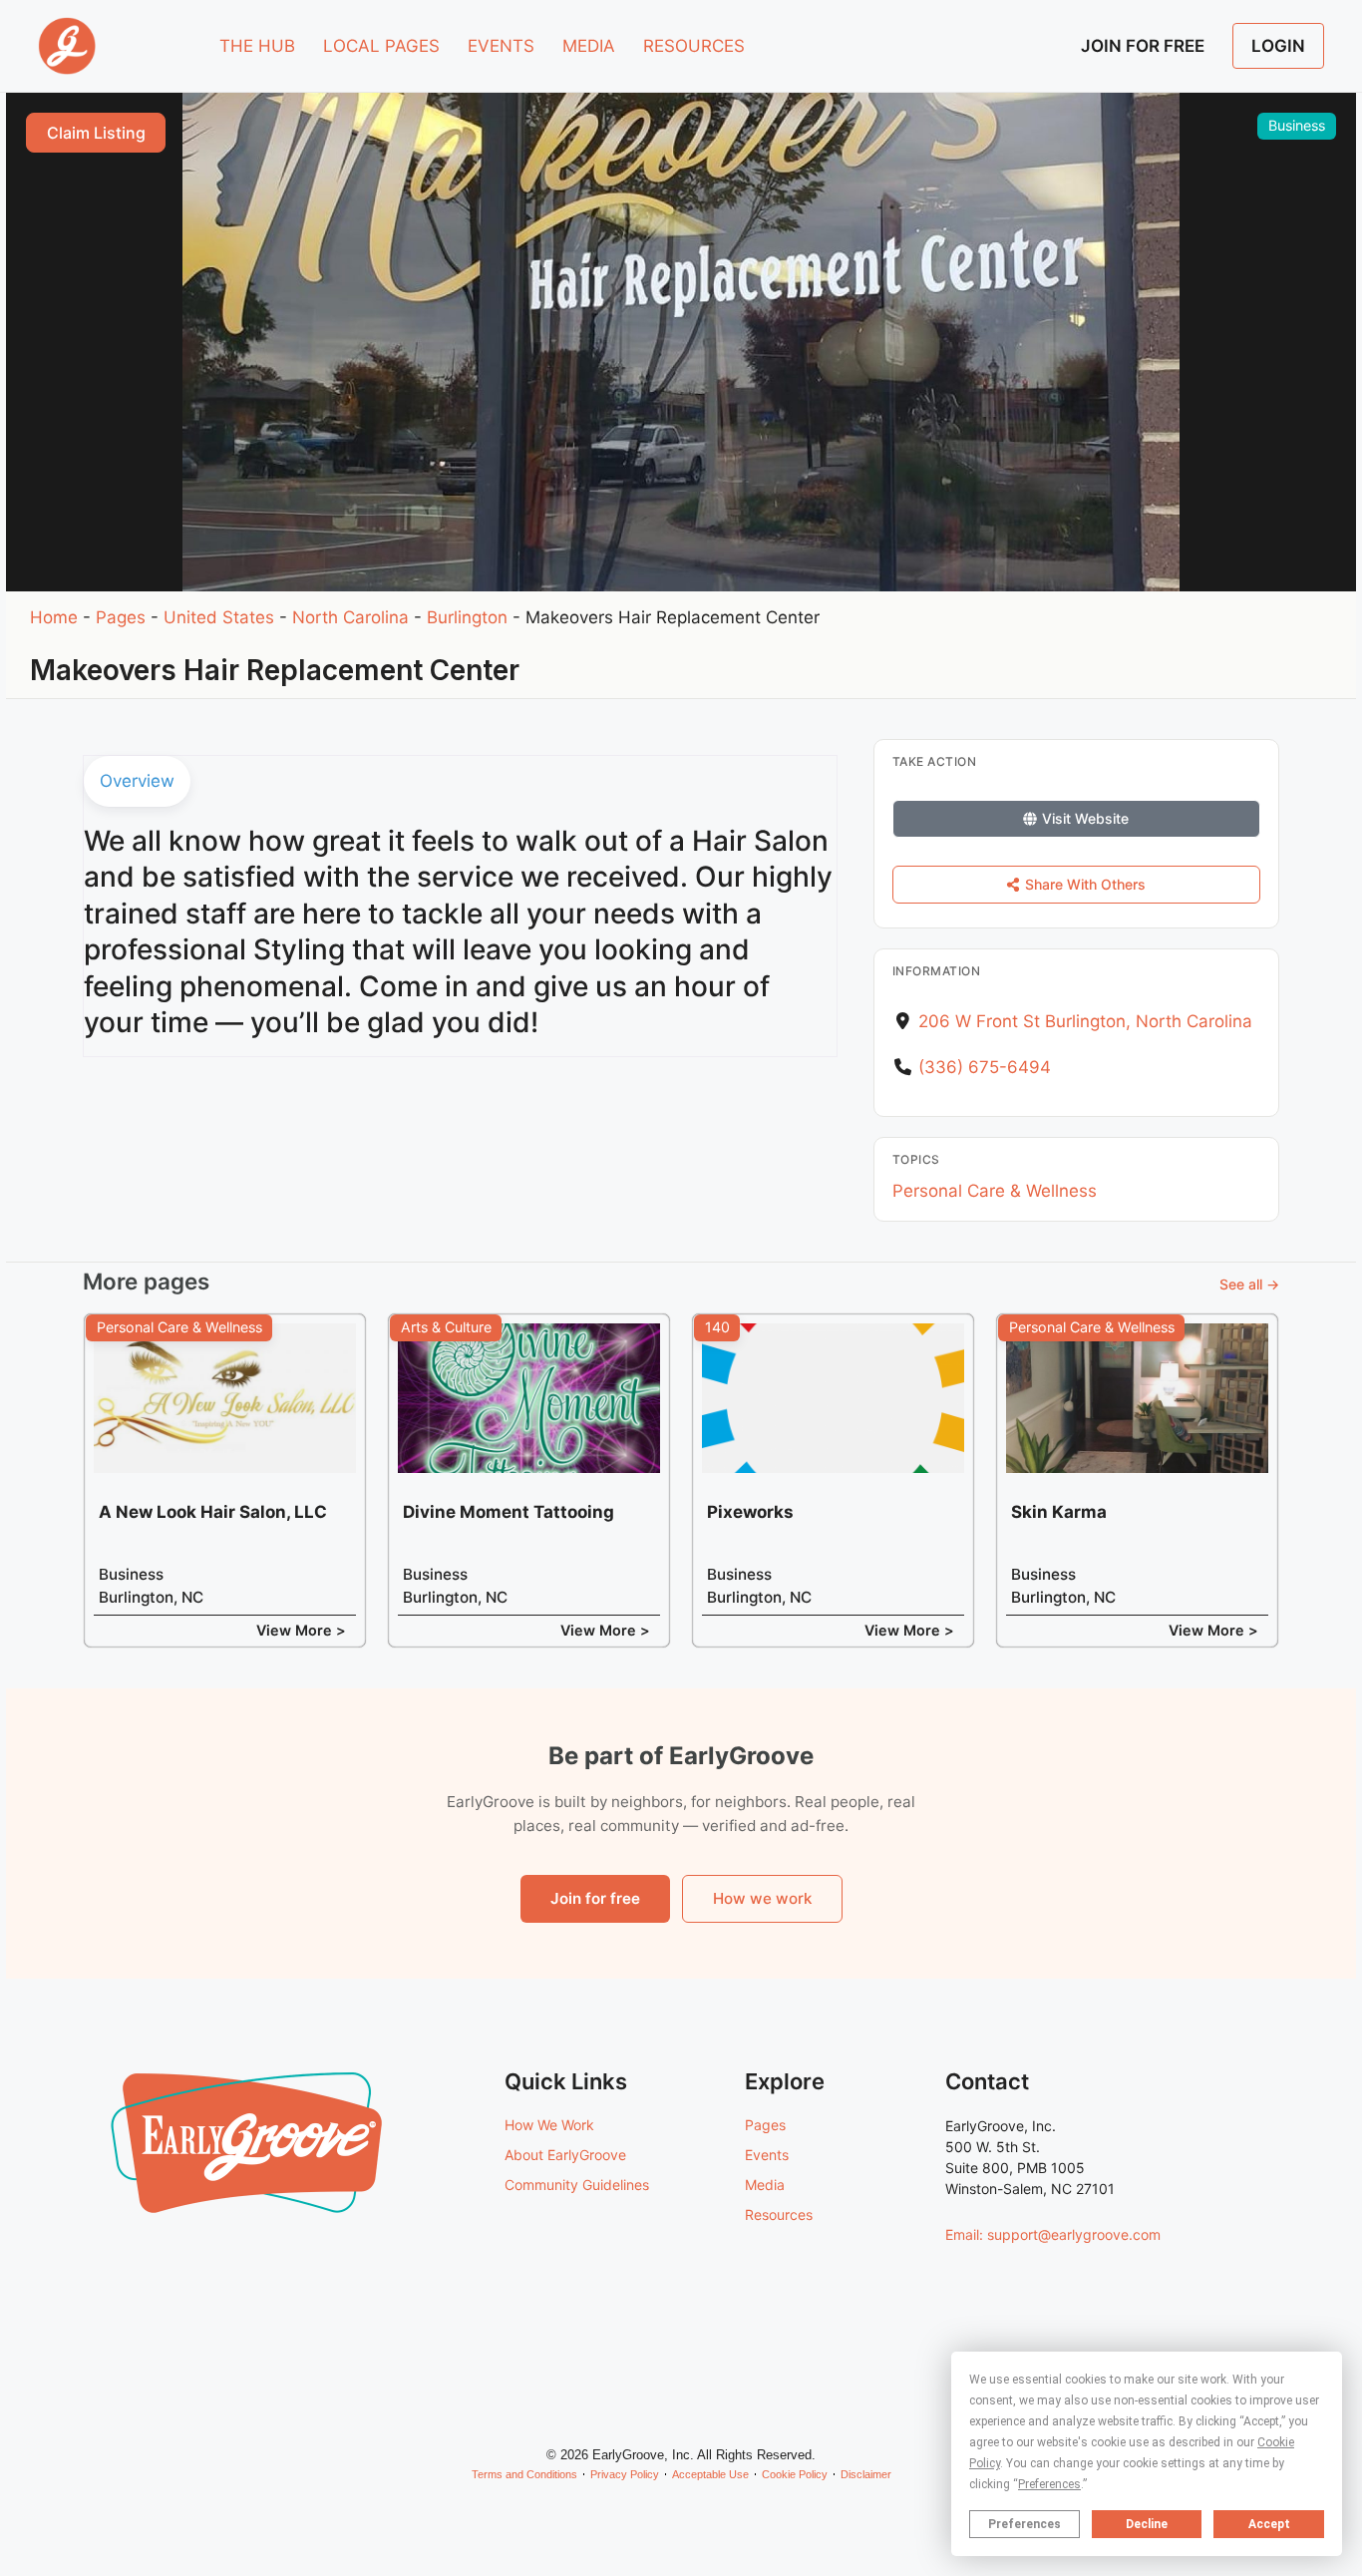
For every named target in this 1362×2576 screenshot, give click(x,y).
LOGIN (1278, 46)
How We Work (549, 2125)
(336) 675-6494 (985, 1067)
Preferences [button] (1049, 2484)
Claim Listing (96, 133)
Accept (1269, 2524)
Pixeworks (750, 1512)
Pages (121, 617)
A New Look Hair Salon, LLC (213, 1512)
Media (765, 2185)
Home (54, 617)
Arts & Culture (446, 1327)
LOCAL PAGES (381, 46)
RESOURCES (694, 46)
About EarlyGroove (565, 2155)
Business (1297, 125)
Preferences (1024, 2524)
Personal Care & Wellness (995, 1191)
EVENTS (501, 46)
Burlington (467, 617)
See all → (1249, 1284)
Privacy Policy (625, 2474)
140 (717, 1327)
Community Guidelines (577, 2185)
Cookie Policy (795, 2474)
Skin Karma (1059, 1512)
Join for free (595, 1898)
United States (219, 617)
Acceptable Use (710, 2474)
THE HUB (257, 46)
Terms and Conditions (524, 2474)
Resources (779, 2214)
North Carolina (350, 617)
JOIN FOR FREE (1143, 46)
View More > (301, 1630)
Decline (1147, 2524)
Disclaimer (866, 2474)
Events (767, 2155)
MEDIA (589, 46)
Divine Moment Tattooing (509, 1512)
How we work (762, 1898)
